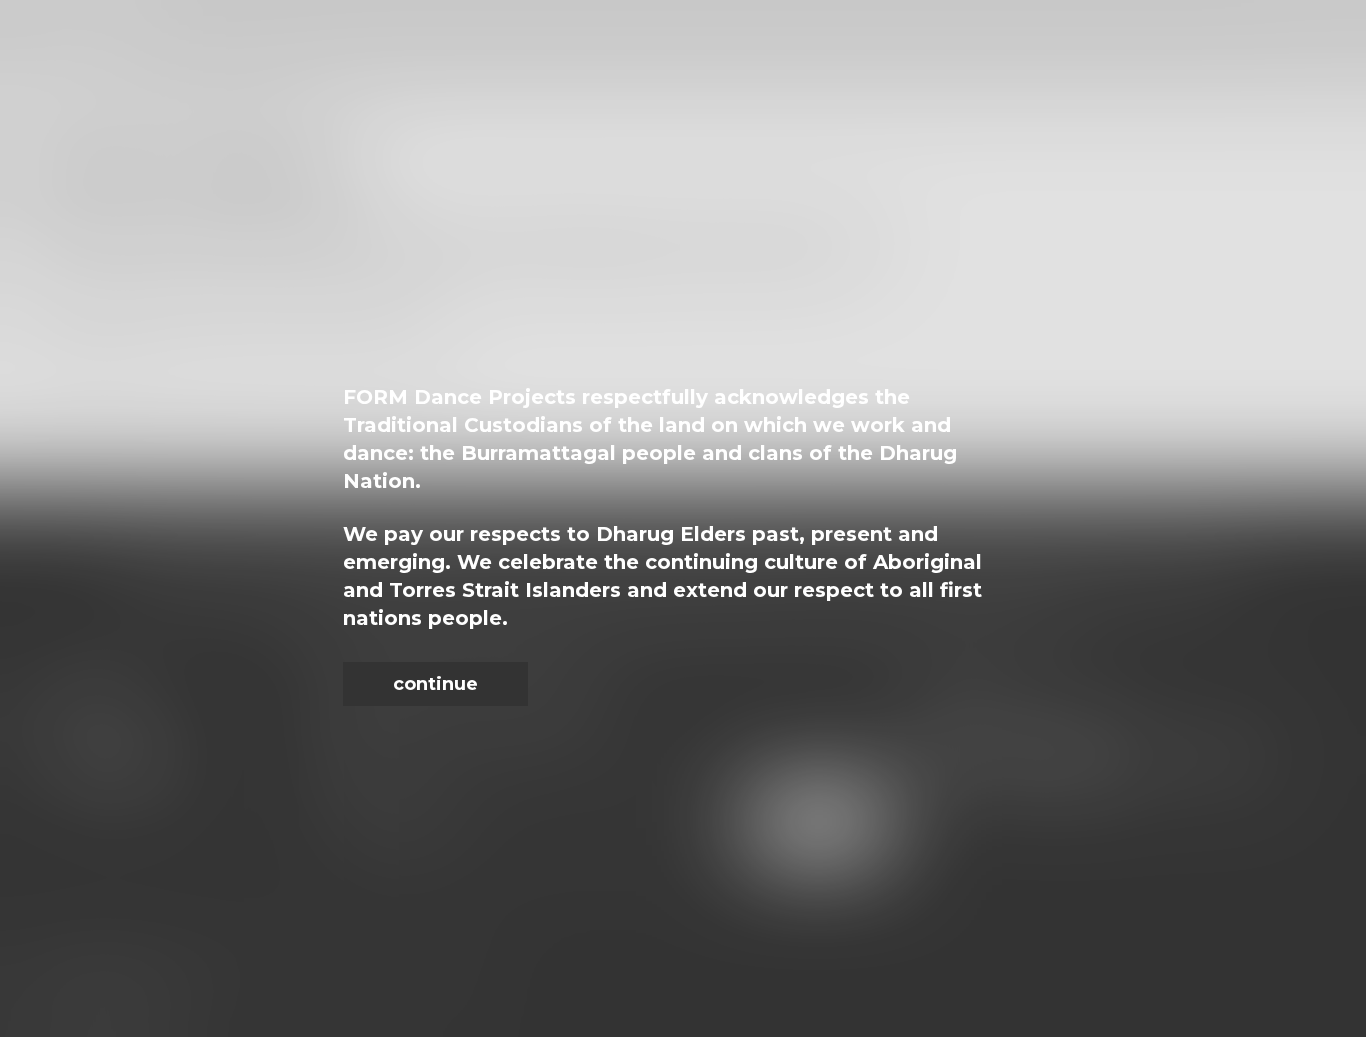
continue (435, 684)
